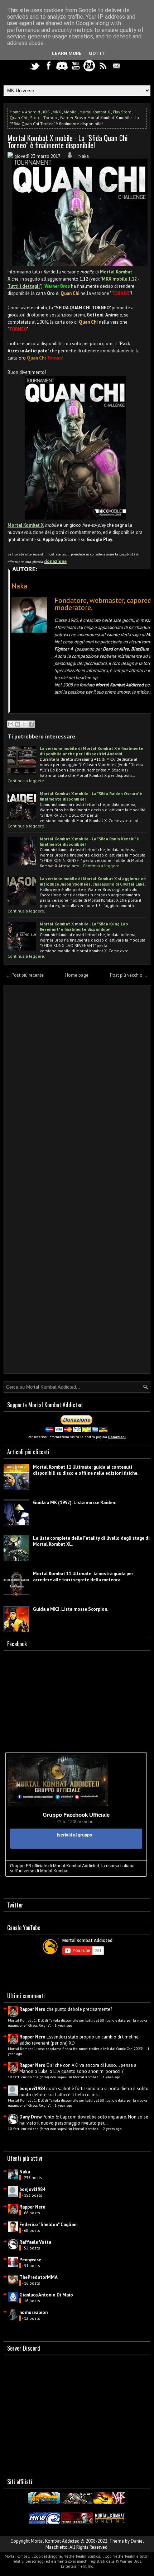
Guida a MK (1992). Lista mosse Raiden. (74, 1503)
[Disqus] (77, 1085)
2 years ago (112, 2129)
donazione (55, 561)
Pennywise (30, 2260)
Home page (77, 975)
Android (33, 112)
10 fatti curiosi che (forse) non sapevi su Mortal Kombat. (54, 2077)
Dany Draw (30, 2117)
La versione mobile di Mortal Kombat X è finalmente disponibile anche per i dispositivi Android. (92, 751)
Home (15, 112)
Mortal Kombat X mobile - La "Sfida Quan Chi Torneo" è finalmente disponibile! (68, 141)
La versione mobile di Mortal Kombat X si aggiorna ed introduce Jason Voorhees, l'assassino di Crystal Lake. (93, 881)
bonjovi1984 (32, 2089)
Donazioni (117, 1437)
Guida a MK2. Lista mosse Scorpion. (71, 1609)
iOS (46, 112)
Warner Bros (71, 118)
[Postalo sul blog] (18, 724)
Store (35, 118)
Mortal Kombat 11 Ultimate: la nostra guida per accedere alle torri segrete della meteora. (83, 1577)
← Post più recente (25, 975)
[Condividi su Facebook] (31, 724)
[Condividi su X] (24, 724)
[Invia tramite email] (11, 724)
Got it (97, 53)
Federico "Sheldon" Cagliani (49, 2225)
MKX (57, 112)
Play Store (122, 112)
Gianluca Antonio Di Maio (46, 2295)
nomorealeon (33, 2312)
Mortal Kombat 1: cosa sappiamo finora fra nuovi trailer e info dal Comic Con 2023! (76, 2049)
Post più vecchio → (129, 975)
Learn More (67, 53)
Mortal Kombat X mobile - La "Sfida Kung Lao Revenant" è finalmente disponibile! (84, 926)
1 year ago (63, 2025)
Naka (25, 2172)
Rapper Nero (32, 2009)
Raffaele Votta (35, 2242)
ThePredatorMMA (38, 2277)
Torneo (50, 118)
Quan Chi (18, 118)
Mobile (70, 112)
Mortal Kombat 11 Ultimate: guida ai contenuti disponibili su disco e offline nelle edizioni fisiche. (86, 1470)
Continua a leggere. (26, 781)
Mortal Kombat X (95, 112)
